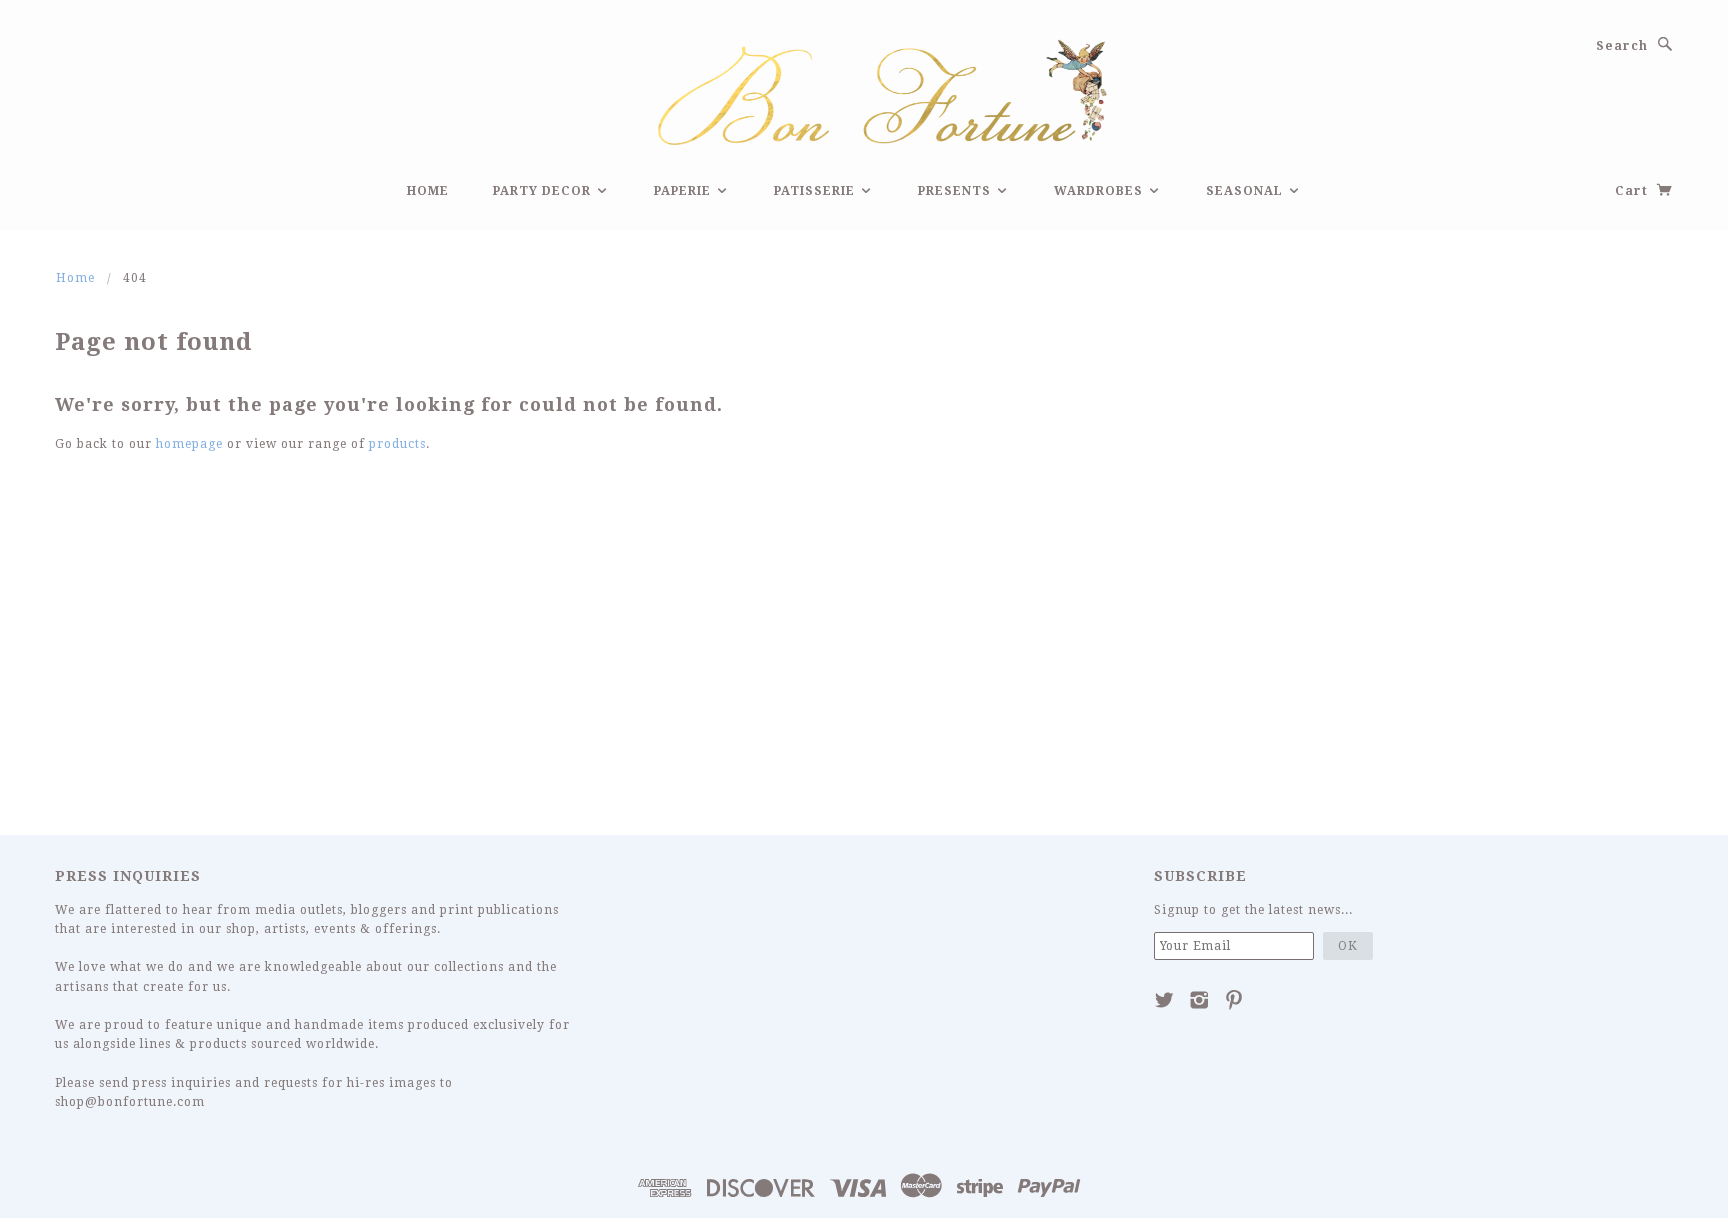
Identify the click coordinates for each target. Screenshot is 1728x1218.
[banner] (864, 89)
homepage (189, 444)
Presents (956, 191)
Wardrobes (1100, 191)
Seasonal (1246, 191)
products (397, 444)
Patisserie (816, 191)
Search (1622, 46)
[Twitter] (1164, 1000)
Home (428, 191)
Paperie (684, 191)
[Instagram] (1199, 1000)
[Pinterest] (1234, 1000)
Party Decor (544, 191)
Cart (1633, 191)
